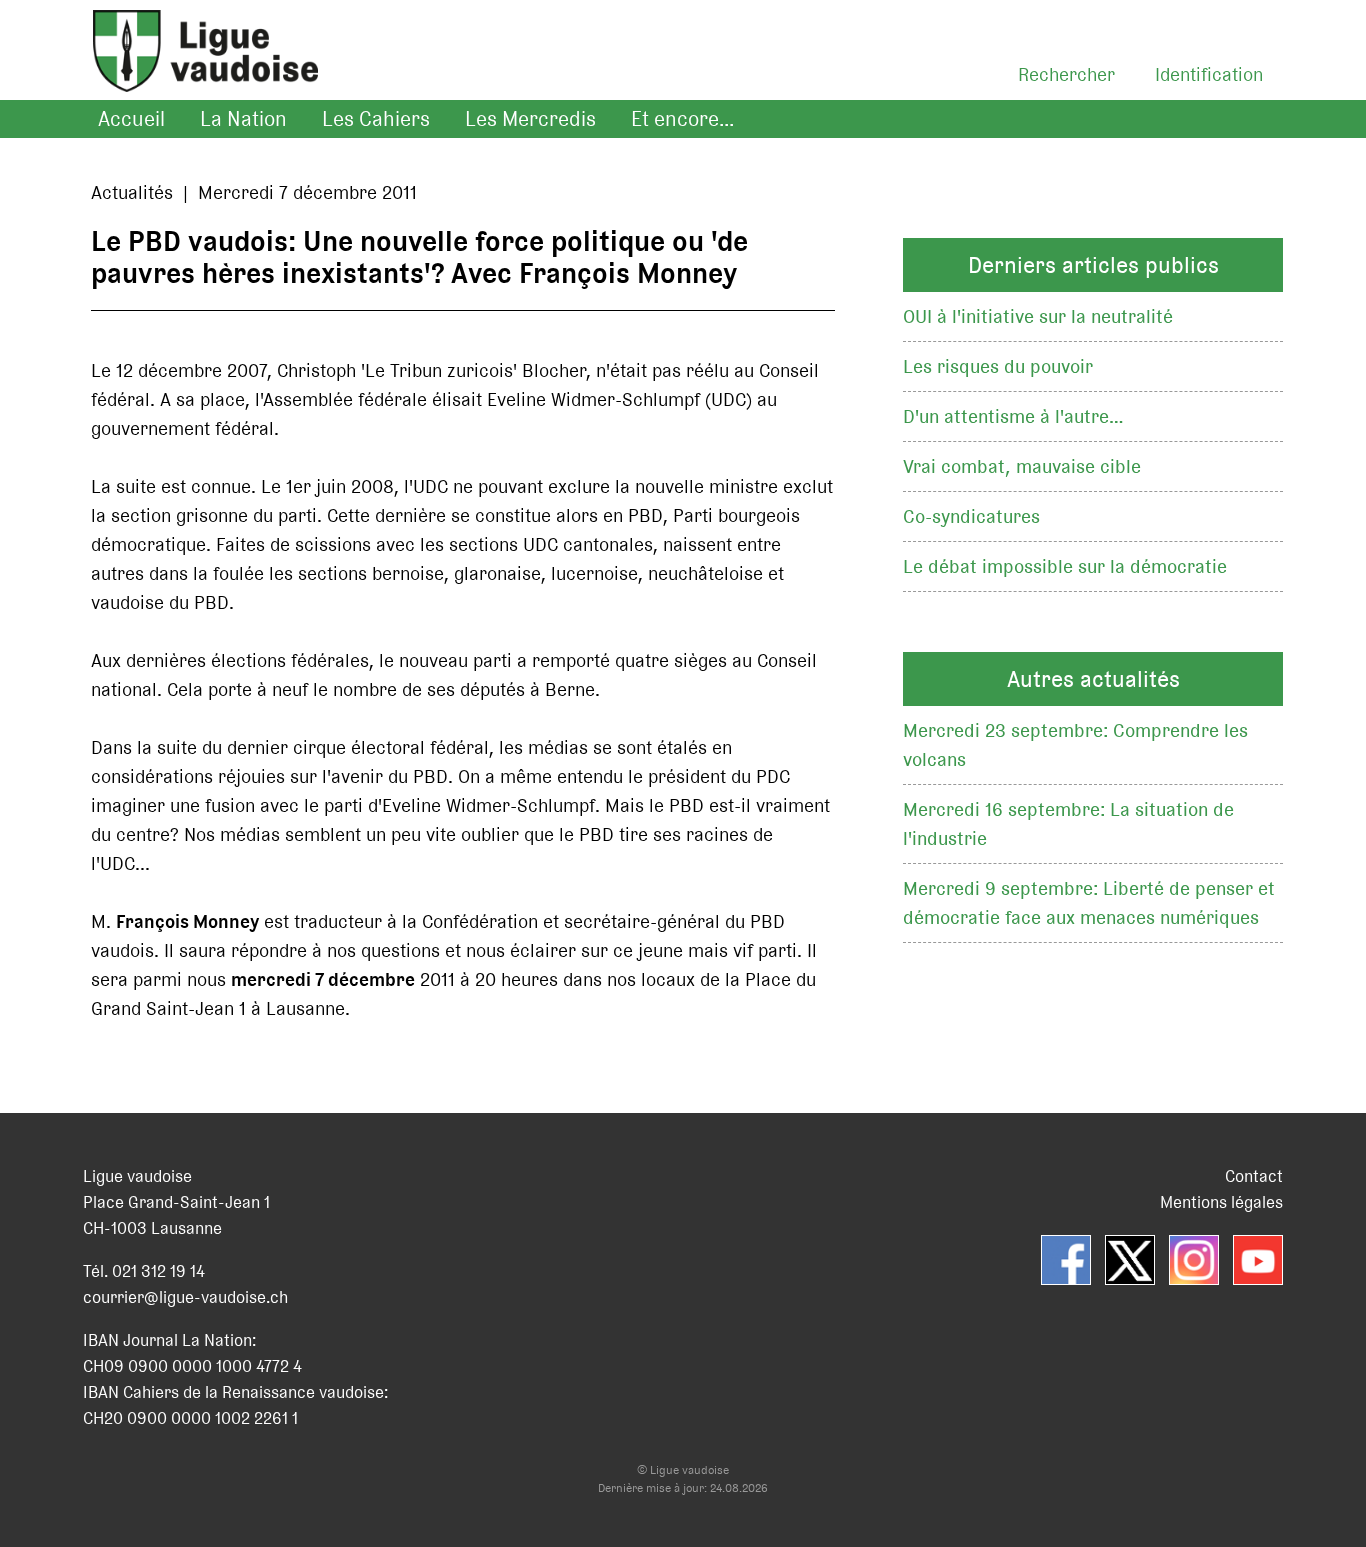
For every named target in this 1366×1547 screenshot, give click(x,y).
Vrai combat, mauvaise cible (1022, 466)
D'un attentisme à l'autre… (1013, 416)
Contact (1254, 1176)
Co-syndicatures (971, 516)
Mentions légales (1221, 1202)
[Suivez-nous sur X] (1130, 1260)
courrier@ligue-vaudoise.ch (185, 1297)
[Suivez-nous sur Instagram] (1194, 1260)
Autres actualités (1093, 679)
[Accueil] (195, 75)
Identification (1209, 74)
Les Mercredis (530, 119)
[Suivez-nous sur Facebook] (1066, 1260)
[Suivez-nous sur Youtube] (1258, 1260)
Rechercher (1066, 74)
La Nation (243, 119)
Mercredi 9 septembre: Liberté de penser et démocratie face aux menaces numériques (1089, 903)
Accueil (131, 119)
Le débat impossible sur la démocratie (1065, 566)
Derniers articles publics (1093, 265)
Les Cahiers (376, 119)
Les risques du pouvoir (998, 366)
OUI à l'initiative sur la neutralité (1038, 316)
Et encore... (682, 119)
